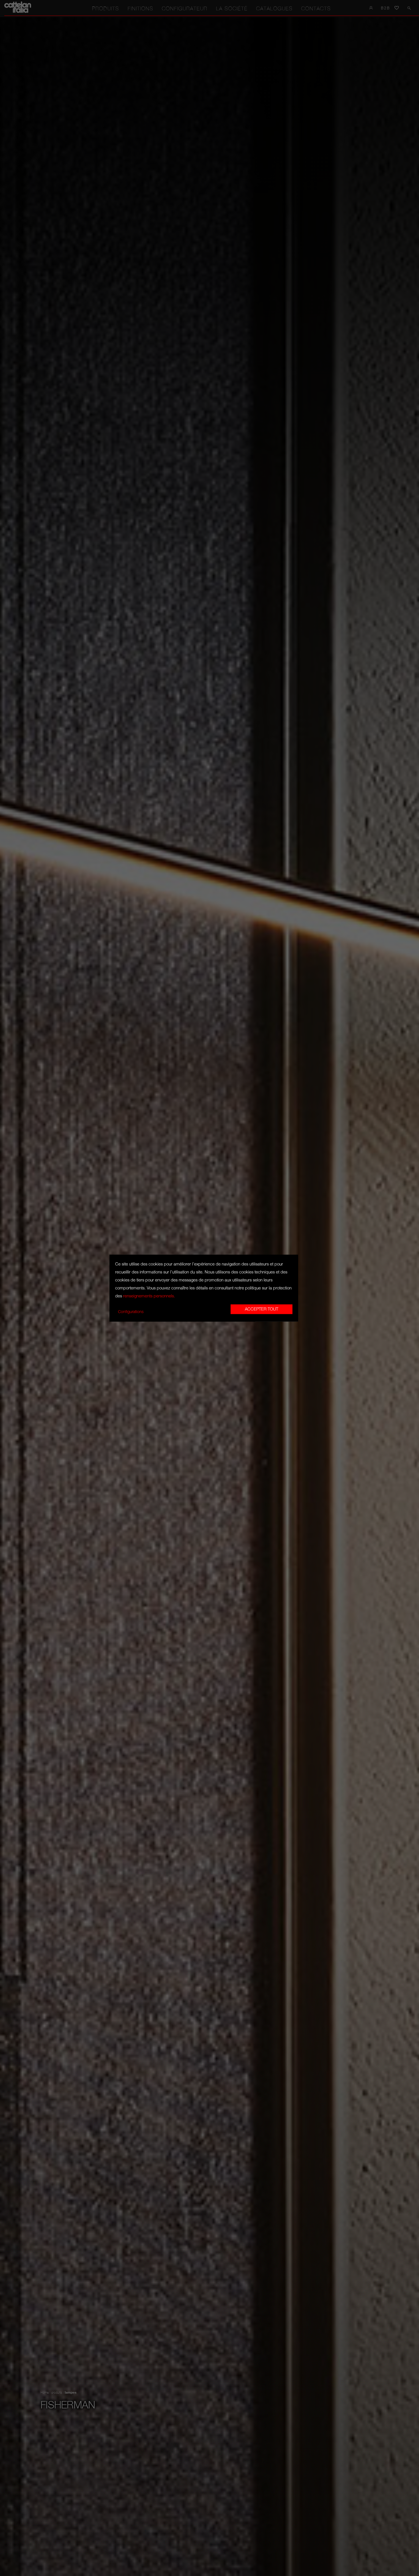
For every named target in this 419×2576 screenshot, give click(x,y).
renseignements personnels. (149, 1296)
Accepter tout (262, 1309)
